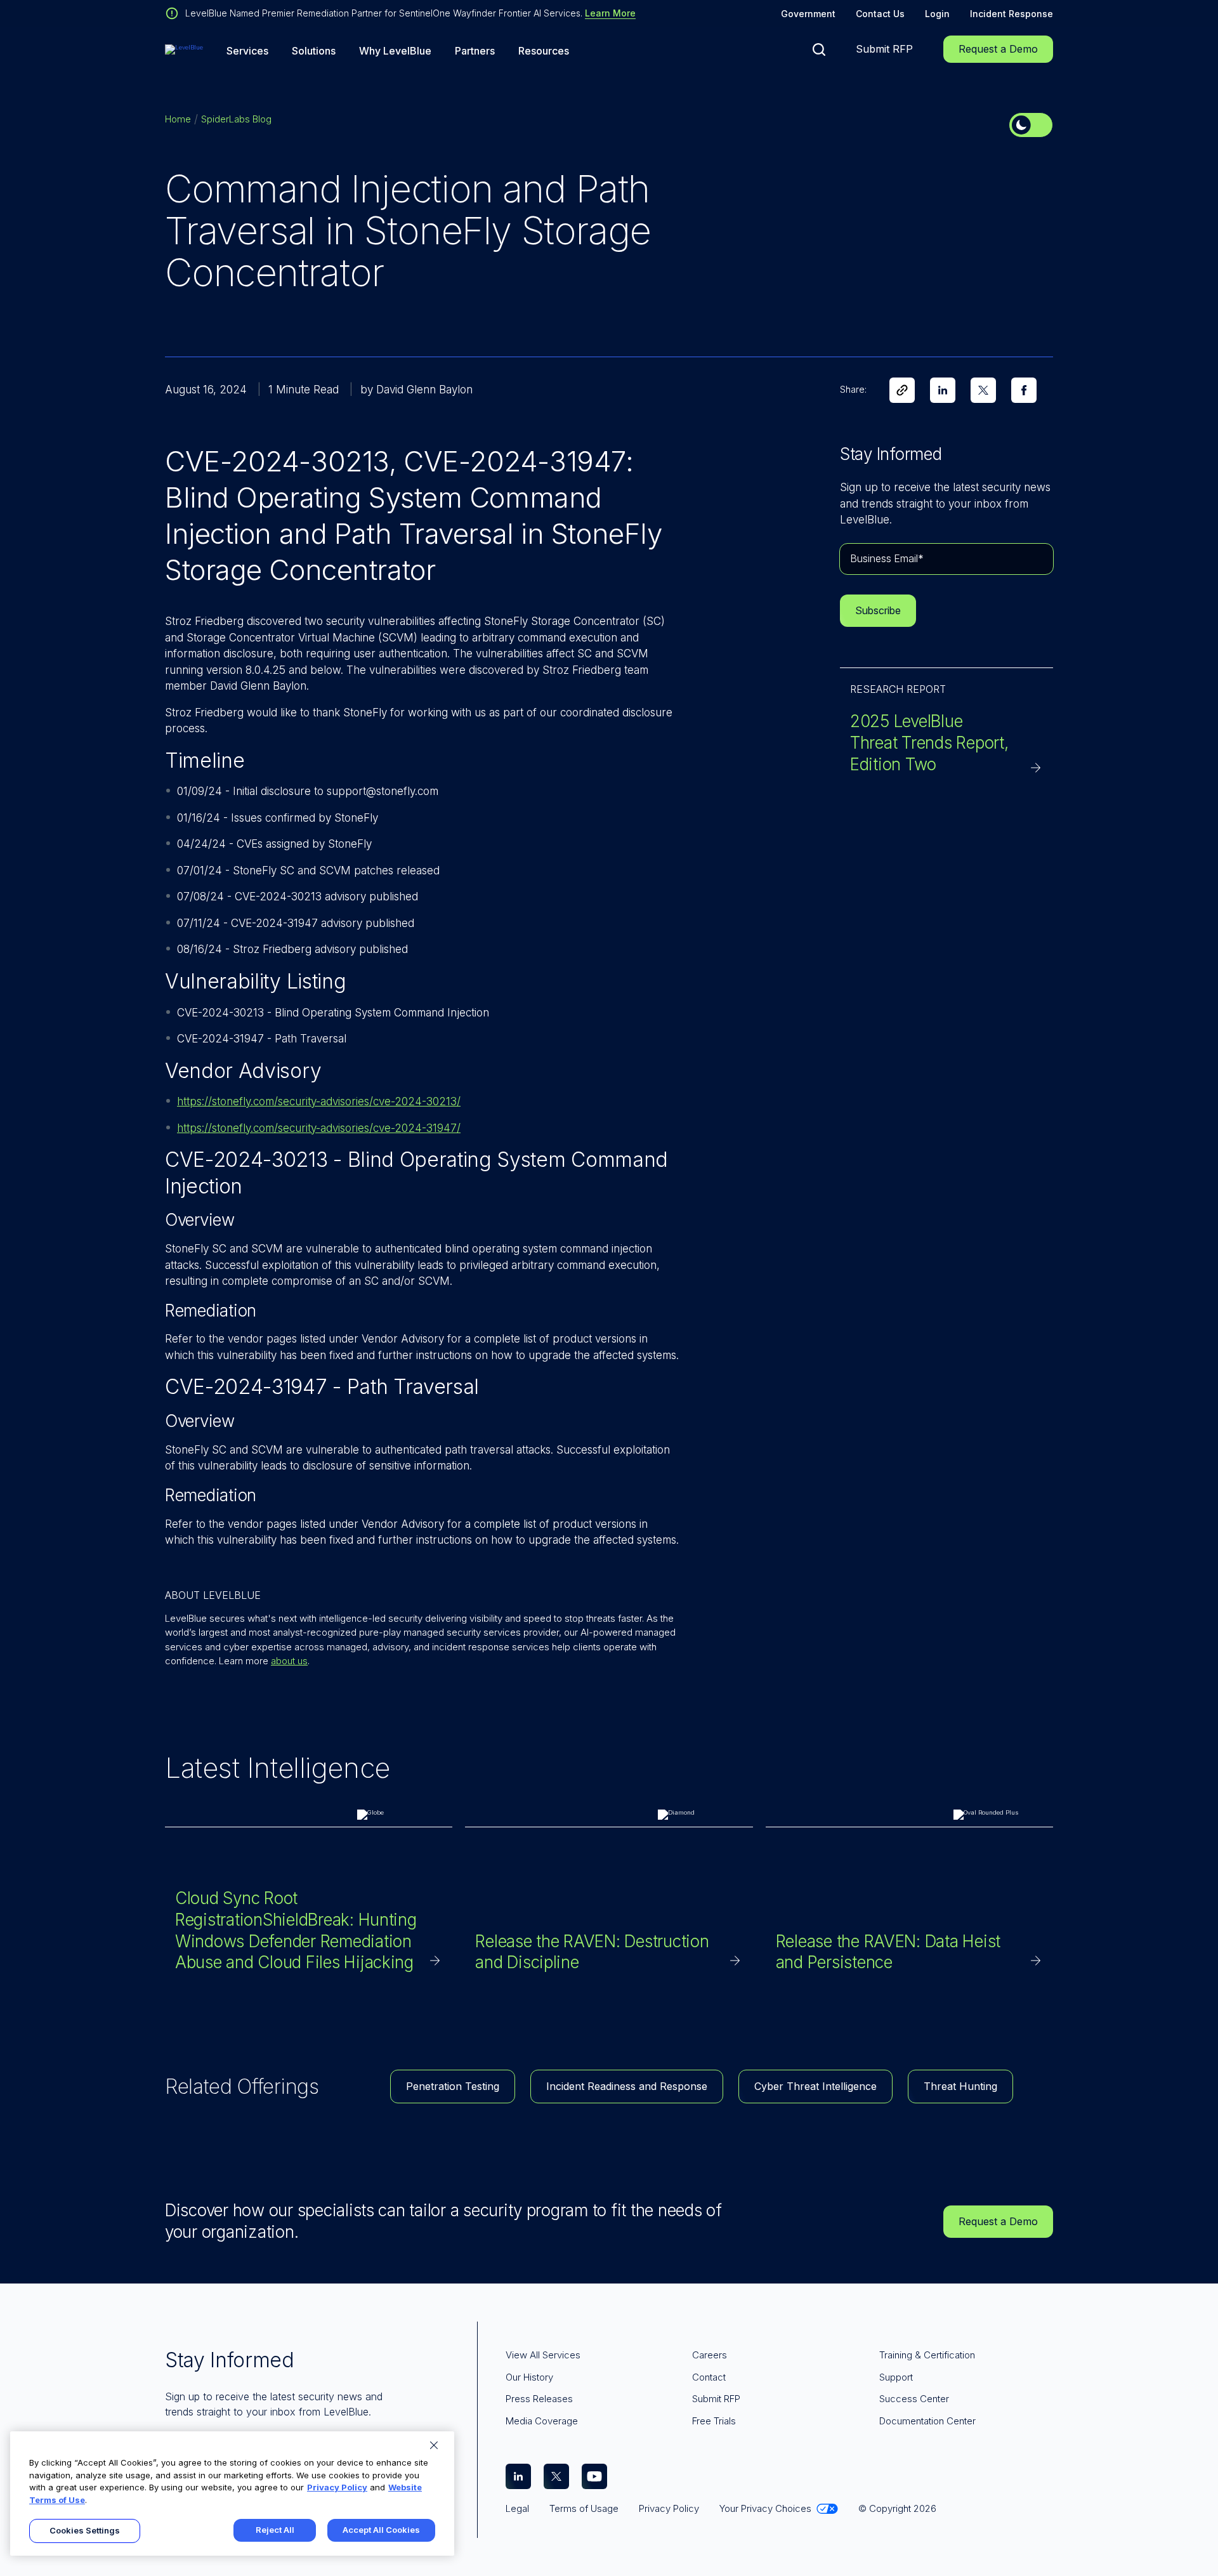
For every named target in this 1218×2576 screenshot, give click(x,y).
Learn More (610, 13)
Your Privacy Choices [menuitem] (765, 2508)
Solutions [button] (314, 51)
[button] (819, 49)
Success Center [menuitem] (914, 2399)
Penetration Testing (453, 2086)
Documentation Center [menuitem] (927, 2421)
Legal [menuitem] (517, 2508)
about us (289, 1661)
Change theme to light (1031, 125)
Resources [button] (544, 51)
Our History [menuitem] (529, 2377)
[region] (232, 2494)
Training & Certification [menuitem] (927, 2355)
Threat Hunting (960, 2086)
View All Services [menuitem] (543, 2355)
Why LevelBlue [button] (395, 51)
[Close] (434, 2445)
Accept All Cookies (381, 2530)
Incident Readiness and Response (627, 2086)
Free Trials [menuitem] (714, 2421)
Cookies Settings (85, 2530)
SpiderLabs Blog (236, 119)
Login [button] (937, 14)
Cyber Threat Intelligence (815, 2086)
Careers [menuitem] (710, 2355)
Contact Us (880, 14)
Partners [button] (475, 51)
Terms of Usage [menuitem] (584, 2508)
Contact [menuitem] (709, 2377)
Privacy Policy (337, 2487)
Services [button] (247, 51)
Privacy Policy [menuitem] (669, 2508)
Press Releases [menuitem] (539, 2399)
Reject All (275, 2530)
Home (178, 119)
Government (808, 14)
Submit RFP (884, 49)
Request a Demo (998, 49)
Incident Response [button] (1012, 14)
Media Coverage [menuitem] (542, 2421)
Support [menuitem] (896, 2377)
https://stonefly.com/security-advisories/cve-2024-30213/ (319, 1101)
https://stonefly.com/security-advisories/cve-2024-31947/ (319, 1128)
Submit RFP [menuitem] (716, 2399)
